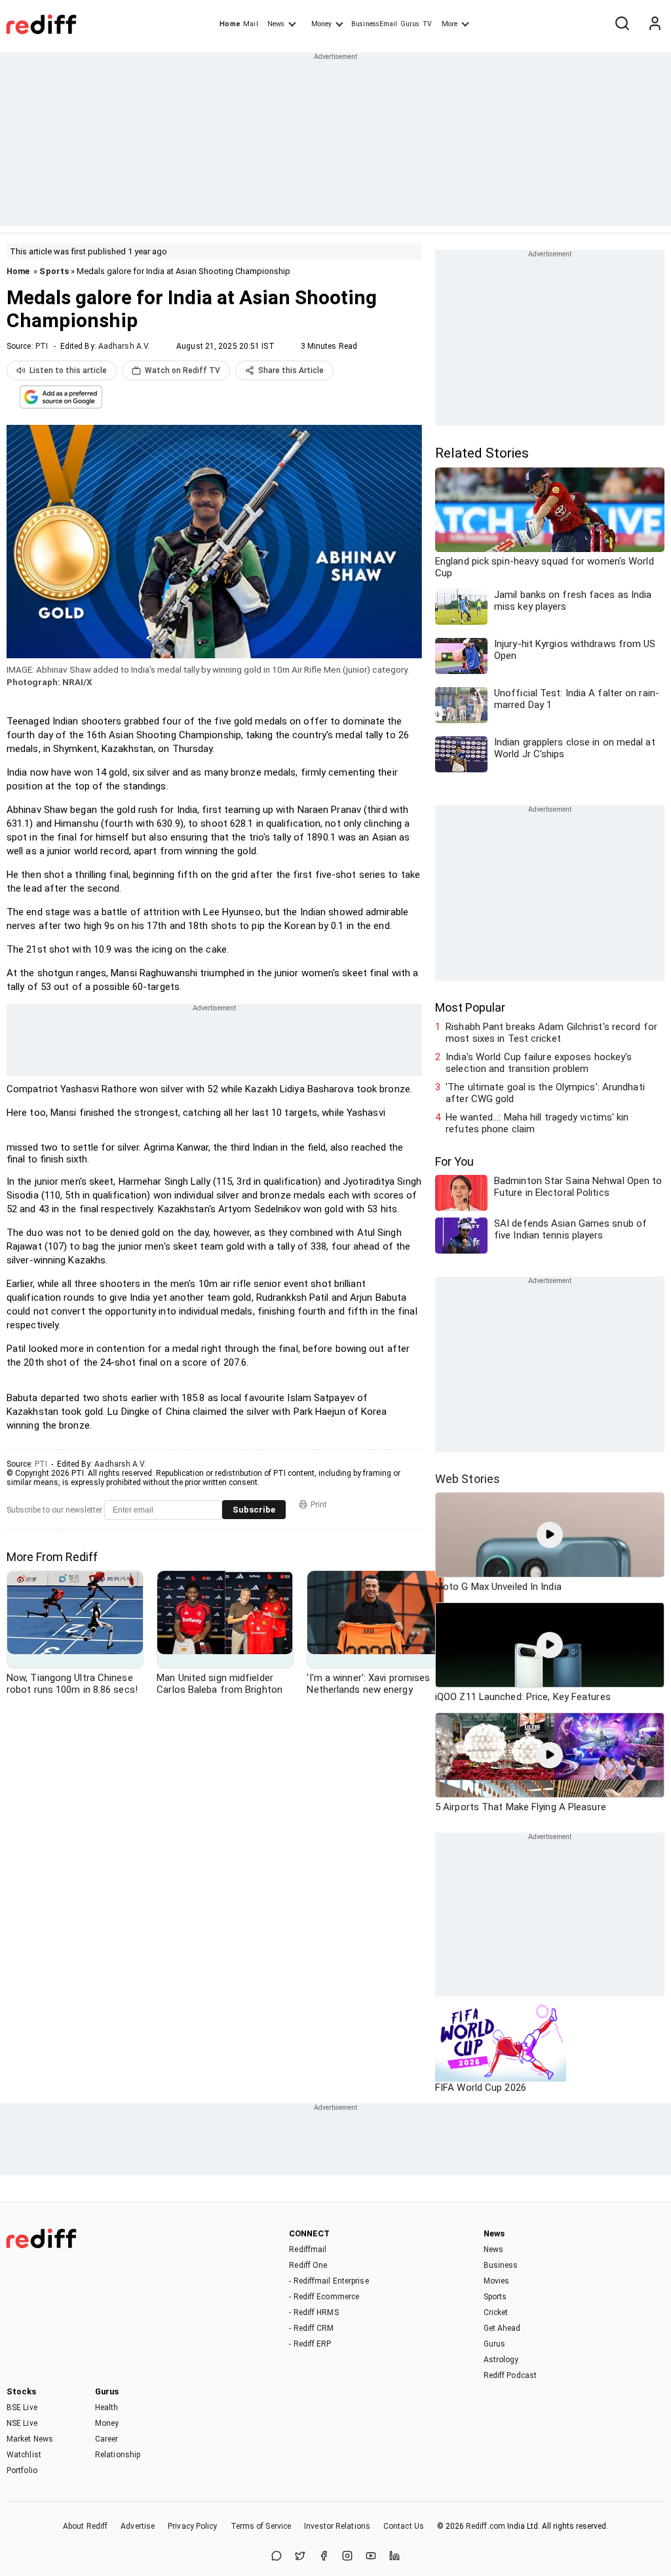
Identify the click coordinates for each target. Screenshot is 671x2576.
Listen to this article (68, 370)
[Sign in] (655, 24)
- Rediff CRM (311, 2328)
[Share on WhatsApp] (277, 2557)
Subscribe (254, 1510)
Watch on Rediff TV (182, 370)
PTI (42, 346)
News (276, 24)
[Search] (622, 24)
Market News (30, 2439)
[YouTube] (371, 2557)
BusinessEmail (374, 24)
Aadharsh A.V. (124, 346)
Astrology (501, 2360)
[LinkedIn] (394, 2557)
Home (230, 24)
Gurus (410, 24)
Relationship (118, 2455)
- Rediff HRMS (314, 2312)
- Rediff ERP (310, 2344)
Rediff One (308, 2265)
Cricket (496, 2312)
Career (107, 2439)
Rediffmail (308, 2249)
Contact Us (404, 2526)
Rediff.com (486, 2526)
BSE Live (22, 2408)
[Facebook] (324, 2557)
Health (107, 2408)
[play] (550, 1535)
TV (427, 24)
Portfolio (22, 2470)
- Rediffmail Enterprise (329, 2281)
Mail (250, 24)
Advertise (138, 2526)
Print (319, 1505)
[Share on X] (300, 2557)
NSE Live (22, 2423)
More (450, 24)
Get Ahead (502, 2328)
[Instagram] (347, 2557)
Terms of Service (261, 2526)
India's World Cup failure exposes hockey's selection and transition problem (539, 1063)
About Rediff (85, 2526)
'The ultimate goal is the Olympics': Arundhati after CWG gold (545, 1093)
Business (501, 2265)
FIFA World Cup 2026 (481, 2088)
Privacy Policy (192, 2526)
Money (321, 24)
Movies (497, 2281)
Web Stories (468, 1479)
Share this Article (291, 370)
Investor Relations (337, 2526)
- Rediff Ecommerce (324, 2297)
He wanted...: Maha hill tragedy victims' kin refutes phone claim (537, 1123)
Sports (54, 271)
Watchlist (24, 2455)
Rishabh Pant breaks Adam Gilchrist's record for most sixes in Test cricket (551, 1033)
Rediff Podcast (510, 2375)
